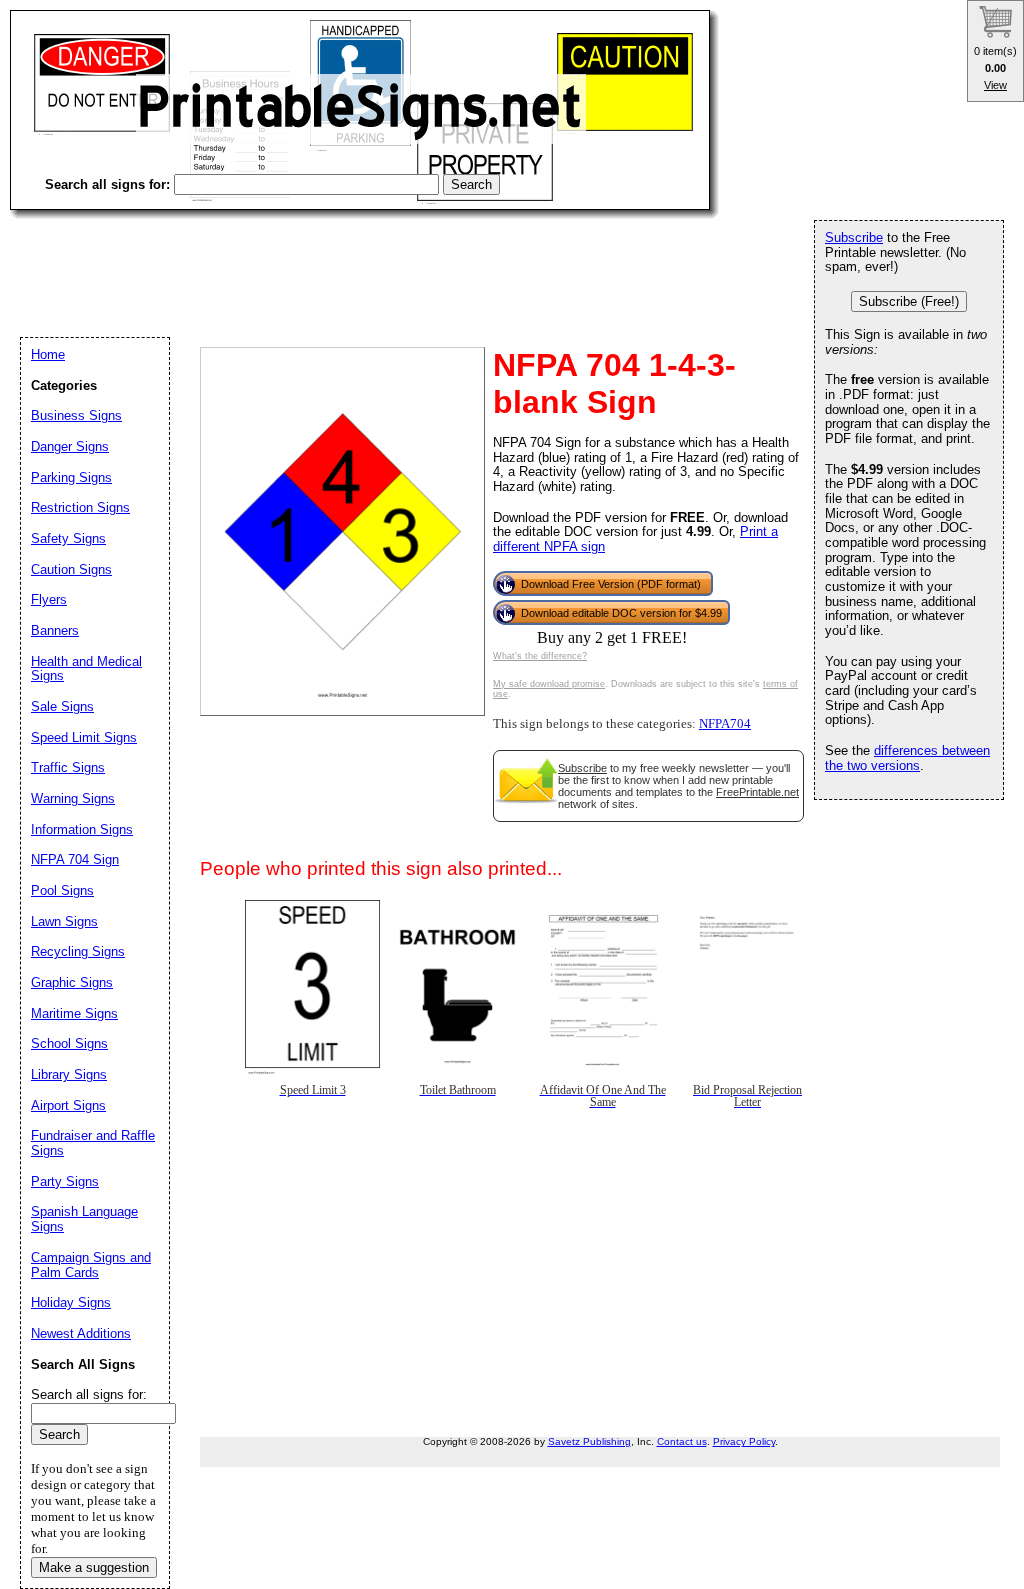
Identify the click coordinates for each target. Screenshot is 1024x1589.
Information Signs (82, 829)
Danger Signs (70, 446)
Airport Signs (68, 1105)
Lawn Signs (64, 921)
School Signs (69, 1043)
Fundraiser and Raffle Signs (93, 1143)
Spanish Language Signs (84, 1219)
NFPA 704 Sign (75, 859)
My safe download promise (549, 684)
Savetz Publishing (589, 1441)
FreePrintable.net (757, 792)
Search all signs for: (89, 1394)
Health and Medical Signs (86, 669)
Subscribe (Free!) (909, 301)
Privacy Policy (744, 1441)
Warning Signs (73, 798)
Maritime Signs (74, 1013)
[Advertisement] (374, 260)
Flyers (49, 599)
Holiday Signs (71, 1302)
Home (48, 354)
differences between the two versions (907, 758)
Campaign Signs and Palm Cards (91, 1265)
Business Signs (76, 415)
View (995, 85)
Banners (55, 630)
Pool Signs (62, 890)
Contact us (682, 1441)
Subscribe (582, 768)
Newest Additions (81, 1333)
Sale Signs (62, 706)
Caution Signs (71, 569)
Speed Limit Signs (84, 737)
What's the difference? (540, 656)
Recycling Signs (78, 951)
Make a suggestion (94, 1567)
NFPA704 (725, 724)
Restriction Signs (80, 507)
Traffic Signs (68, 767)
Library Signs (69, 1074)
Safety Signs (68, 538)
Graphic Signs (72, 982)
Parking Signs (71, 477)
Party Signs (65, 1181)
